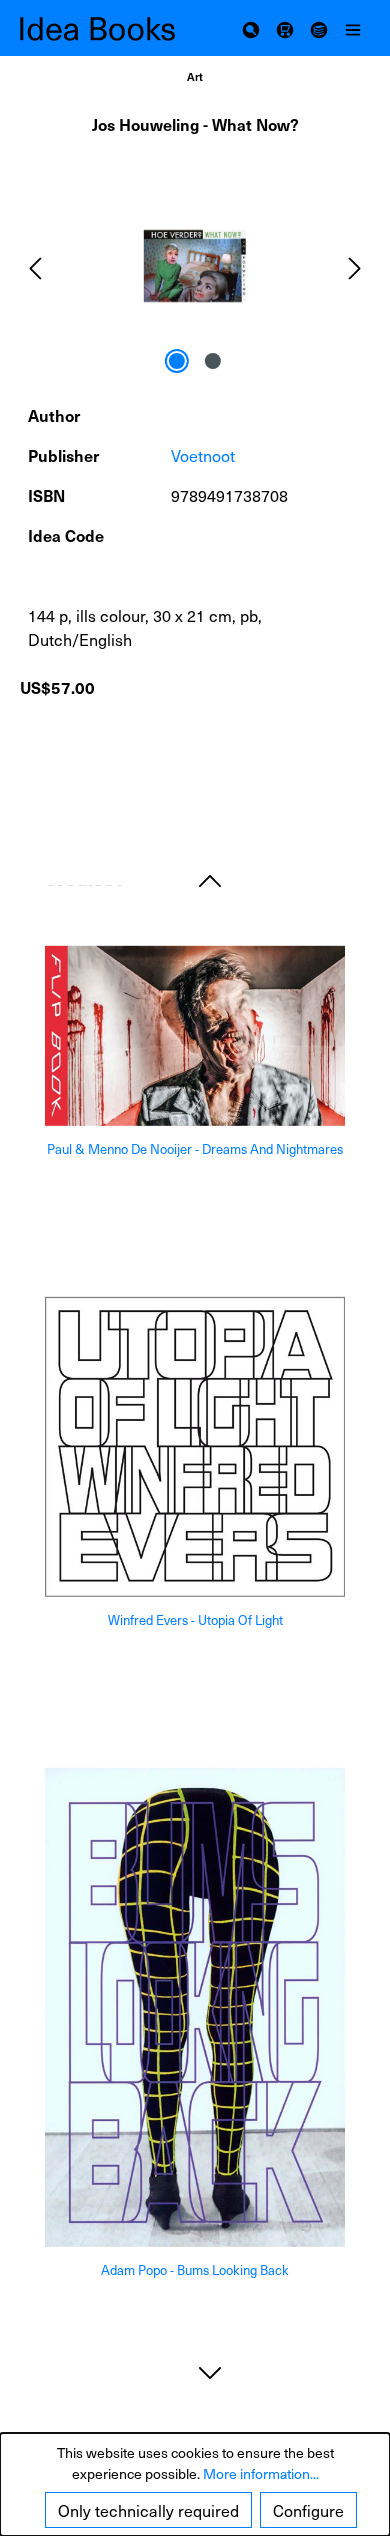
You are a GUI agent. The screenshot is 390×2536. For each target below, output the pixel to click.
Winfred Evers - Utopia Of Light (195, 1620)
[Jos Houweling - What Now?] (195, 266)
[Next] (355, 266)
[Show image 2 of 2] (213, 361)
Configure (308, 2510)
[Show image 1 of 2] (177, 361)
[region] (195, 266)
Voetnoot (203, 455)
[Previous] (35, 266)
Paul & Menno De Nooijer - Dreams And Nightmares (195, 1149)
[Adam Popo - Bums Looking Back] (195, 2007)
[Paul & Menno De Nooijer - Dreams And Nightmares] (195, 1036)
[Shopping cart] (285, 28)
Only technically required (148, 2510)
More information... (261, 2473)
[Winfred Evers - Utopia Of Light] (195, 1447)
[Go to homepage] (107, 28)
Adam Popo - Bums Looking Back (195, 2270)
